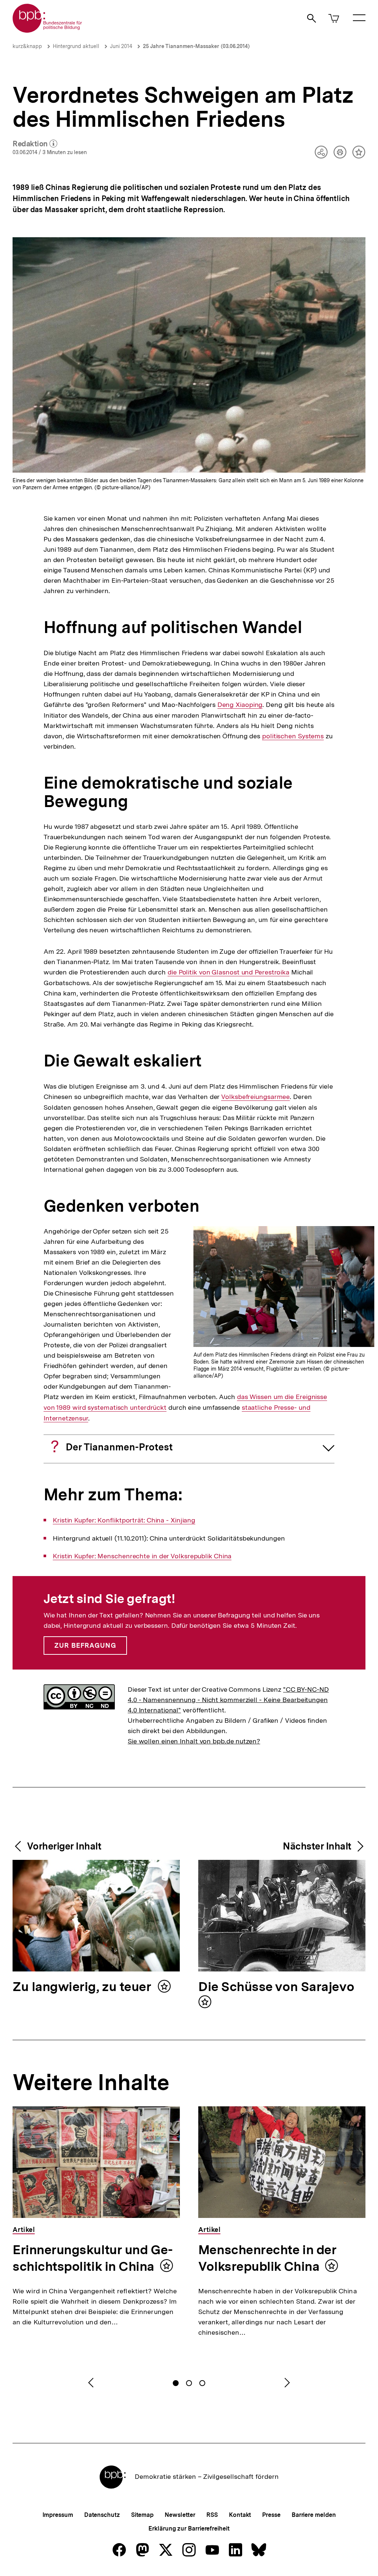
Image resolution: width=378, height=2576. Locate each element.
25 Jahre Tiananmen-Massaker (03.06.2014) (196, 46)
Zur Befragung (85, 1645)
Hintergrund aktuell (76, 46)
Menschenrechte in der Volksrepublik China (267, 2258)
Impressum (58, 2515)
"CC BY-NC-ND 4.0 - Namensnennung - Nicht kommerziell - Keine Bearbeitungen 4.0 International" (228, 1700)
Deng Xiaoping (240, 705)
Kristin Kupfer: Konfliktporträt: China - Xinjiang (124, 1520)
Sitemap (142, 2515)
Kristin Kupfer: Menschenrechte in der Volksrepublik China (142, 1556)
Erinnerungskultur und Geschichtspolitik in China (93, 2258)
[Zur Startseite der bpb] (48, 30)
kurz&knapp (27, 46)
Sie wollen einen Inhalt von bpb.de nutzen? (194, 1741)
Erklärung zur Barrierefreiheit (189, 2529)
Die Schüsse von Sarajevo (276, 1987)
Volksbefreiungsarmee (255, 1097)
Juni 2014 (121, 46)
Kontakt (240, 2515)
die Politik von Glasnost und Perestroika (228, 972)
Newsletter (180, 2515)
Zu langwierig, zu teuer (83, 1987)
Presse (271, 2515)
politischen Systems (293, 736)
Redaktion (35, 144)
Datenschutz (102, 2515)
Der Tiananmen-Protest (119, 1447)
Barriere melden (314, 2515)
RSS (212, 2515)
